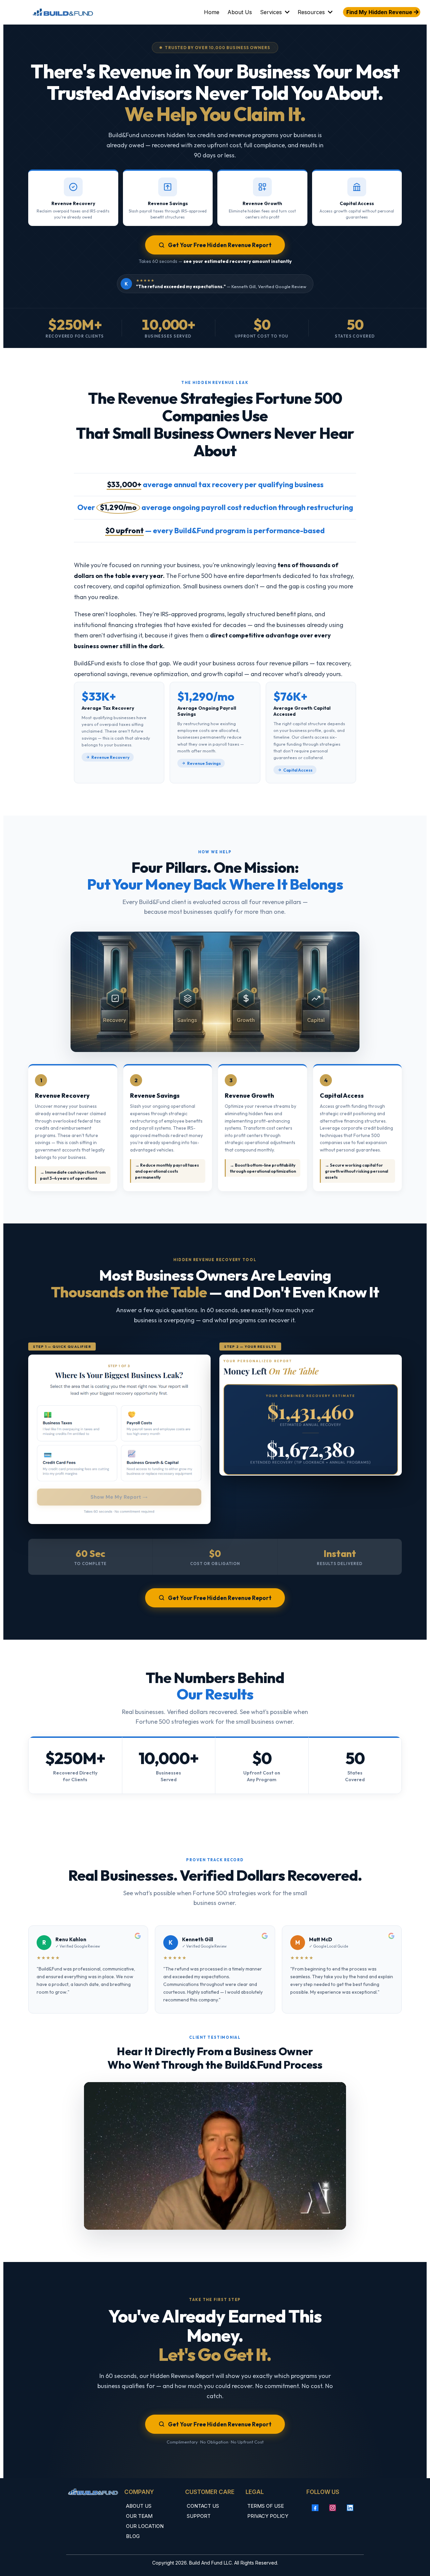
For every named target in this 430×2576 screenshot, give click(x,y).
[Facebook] (315, 2508)
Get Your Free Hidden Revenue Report (220, 245)
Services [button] (272, 12)
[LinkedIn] (350, 2508)
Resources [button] (312, 12)
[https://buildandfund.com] (63, 12)
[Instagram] (333, 2508)
